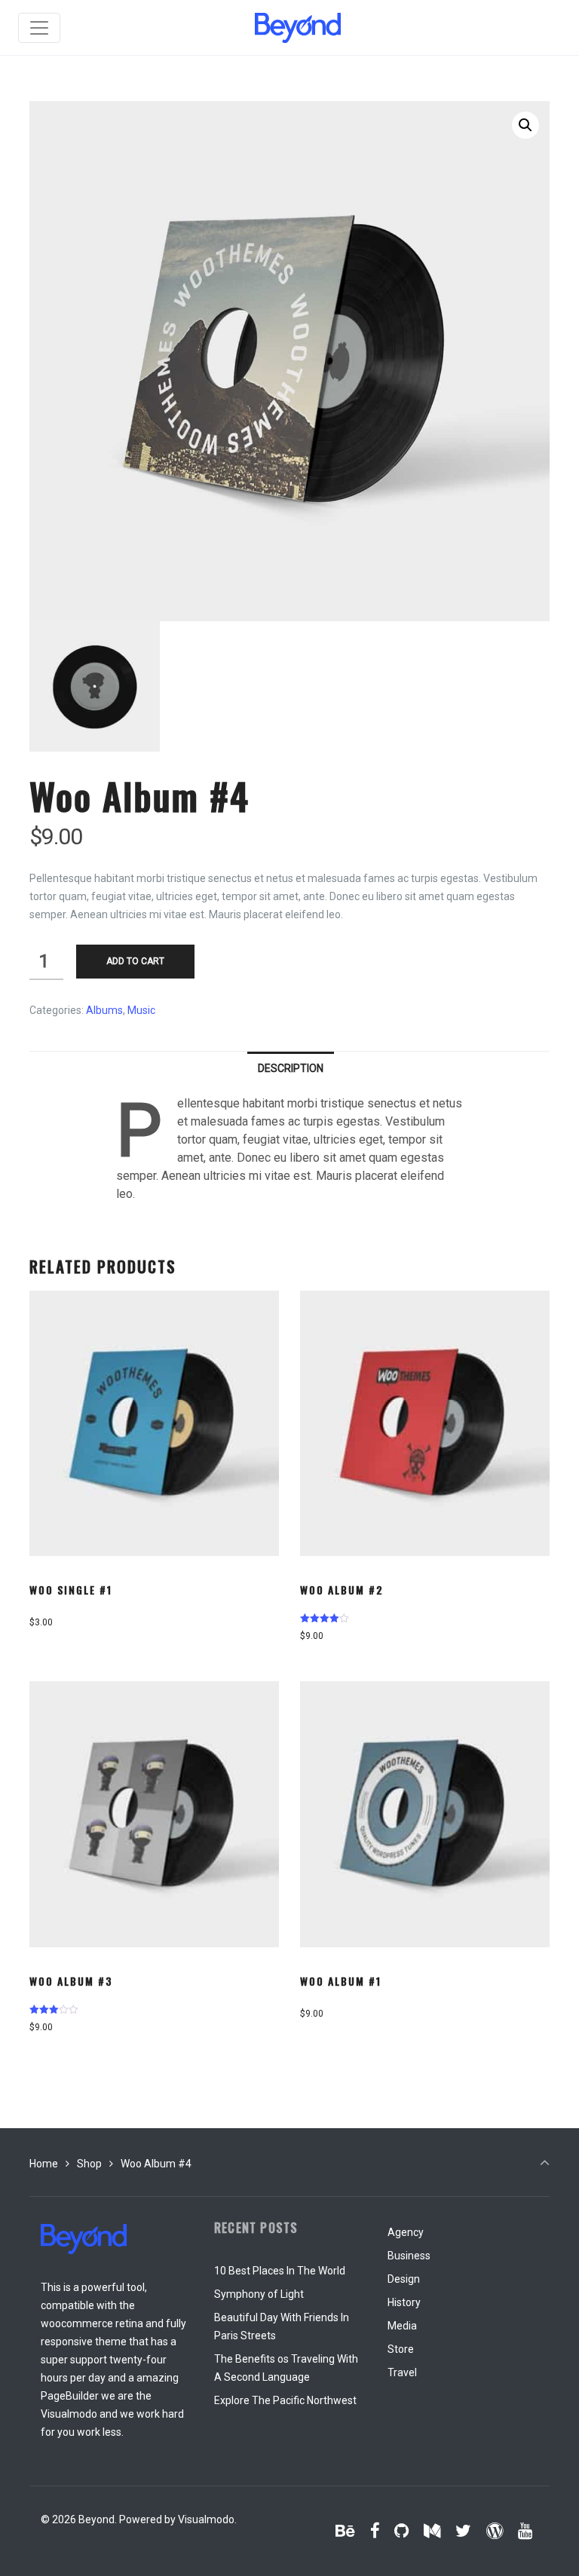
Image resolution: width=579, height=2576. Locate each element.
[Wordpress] (494, 2531)
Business (409, 2256)
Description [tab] (291, 1068)
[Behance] (346, 2531)
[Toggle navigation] (39, 28)
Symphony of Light (259, 2294)
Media (402, 2326)
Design (404, 2279)
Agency (406, 2232)
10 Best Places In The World (280, 2271)
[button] (525, 125)
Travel (402, 2372)
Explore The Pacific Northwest (285, 2400)
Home (44, 2164)
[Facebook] (375, 2531)
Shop (89, 2164)
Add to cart (135, 961)
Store (401, 2349)
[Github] (402, 2531)
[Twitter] (464, 2531)
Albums (104, 1010)
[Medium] (432, 2531)
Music (141, 1010)
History (404, 2302)
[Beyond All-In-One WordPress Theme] (298, 28)
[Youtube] (525, 2531)
